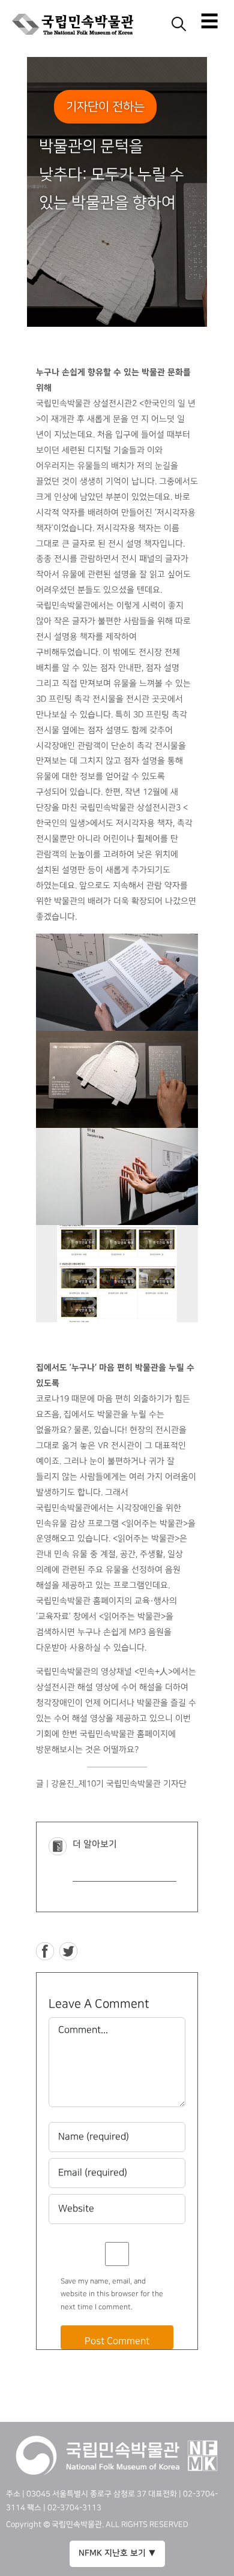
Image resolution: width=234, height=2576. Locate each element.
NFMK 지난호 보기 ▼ (117, 2553)
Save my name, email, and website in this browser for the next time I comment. (112, 2294)
